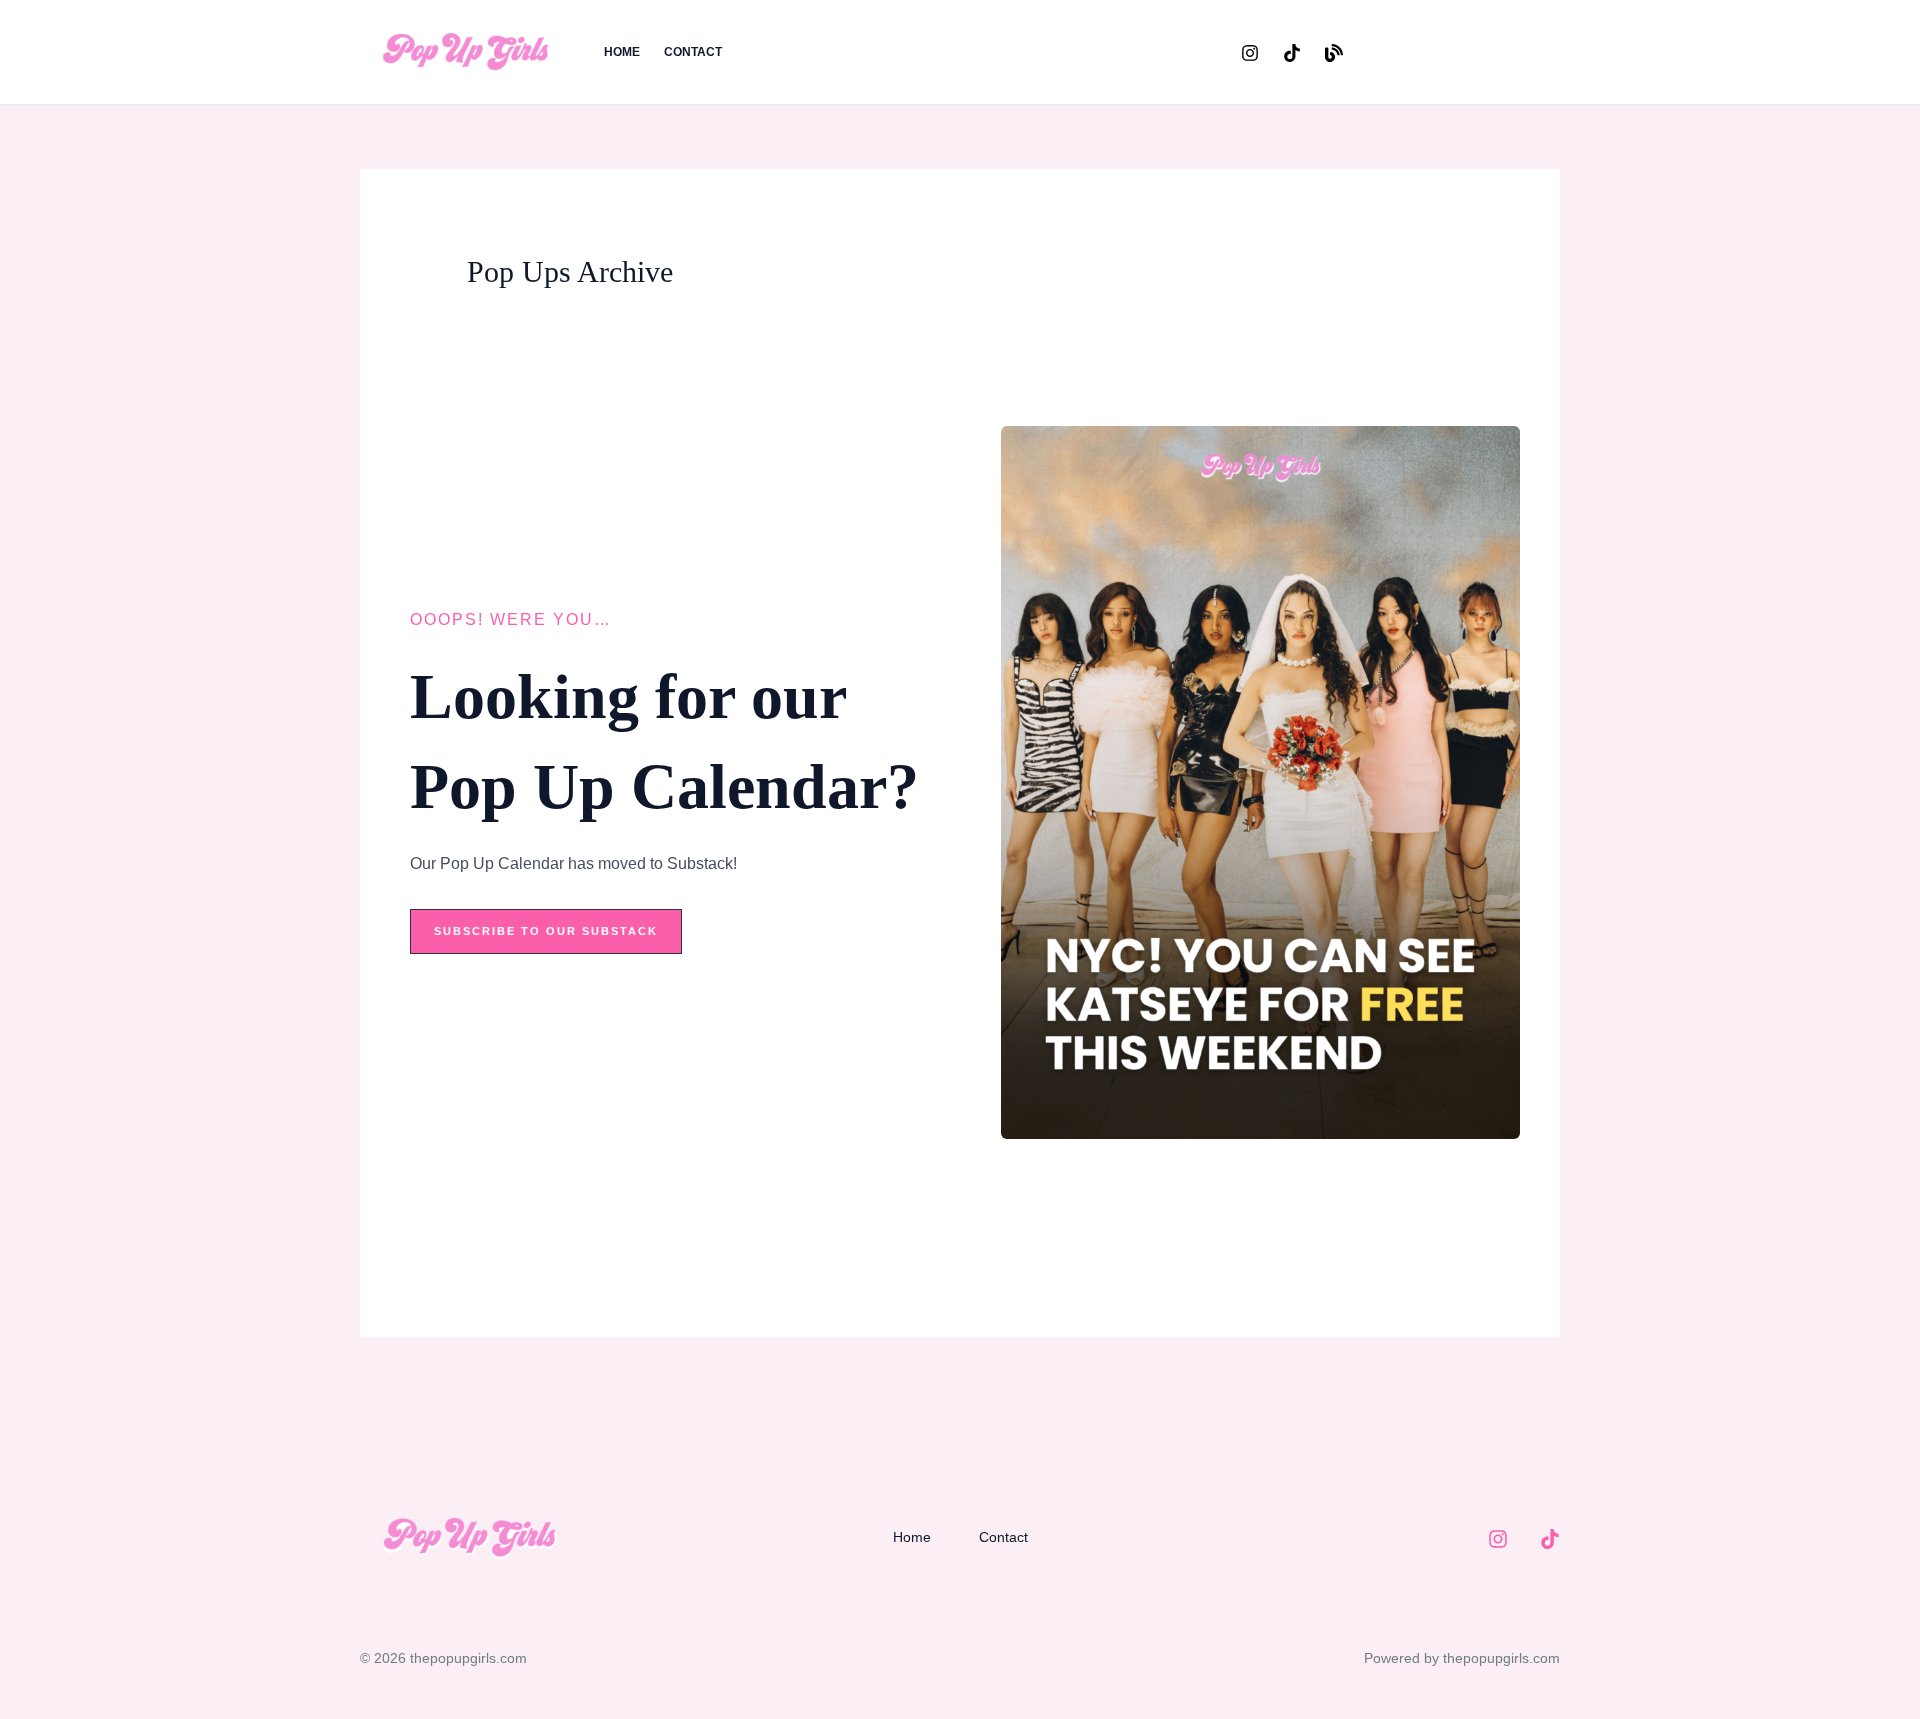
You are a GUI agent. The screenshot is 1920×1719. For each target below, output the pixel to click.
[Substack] (1334, 53)
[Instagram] (1250, 53)
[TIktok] (1550, 1539)
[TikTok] (1292, 53)
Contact (693, 52)
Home (622, 52)
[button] (1469, 52)
